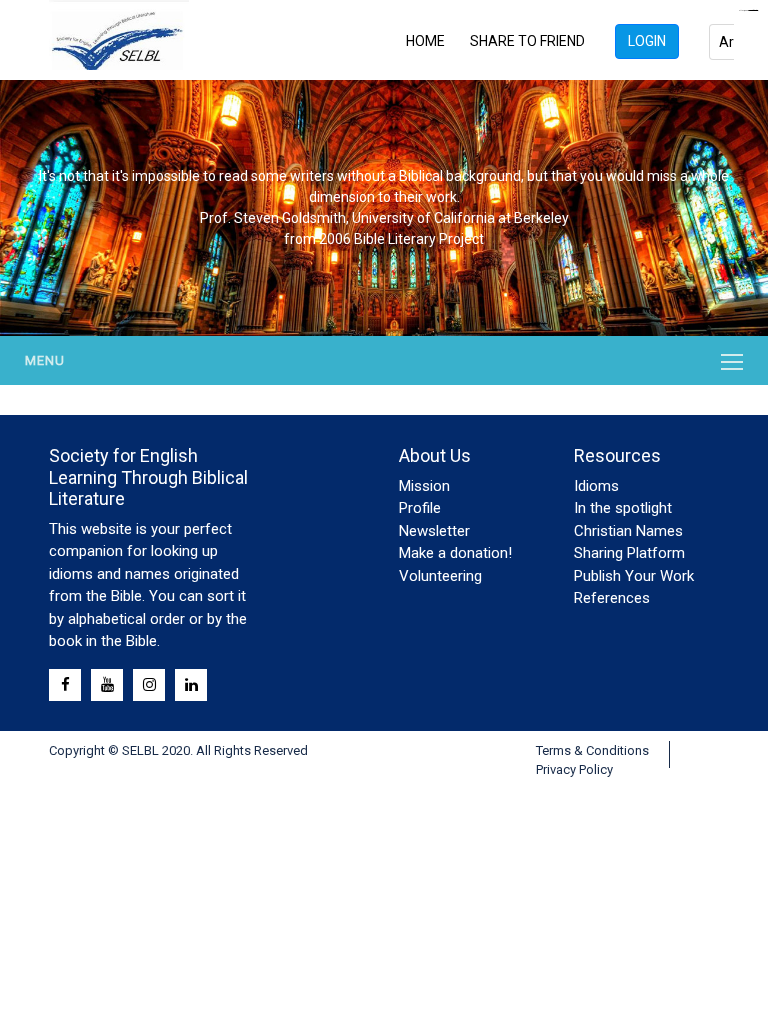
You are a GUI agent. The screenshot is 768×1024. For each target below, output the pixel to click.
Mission (424, 486)
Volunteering (440, 576)
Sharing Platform (629, 553)
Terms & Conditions (592, 750)
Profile (420, 508)
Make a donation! (455, 553)
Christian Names (628, 531)
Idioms (596, 486)
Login (647, 41)
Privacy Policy (574, 769)
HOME (425, 41)
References (612, 598)
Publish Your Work (634, 576)
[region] (384, 208)
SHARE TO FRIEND (527, 41)
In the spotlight (623, 508)
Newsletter (434, 531)
